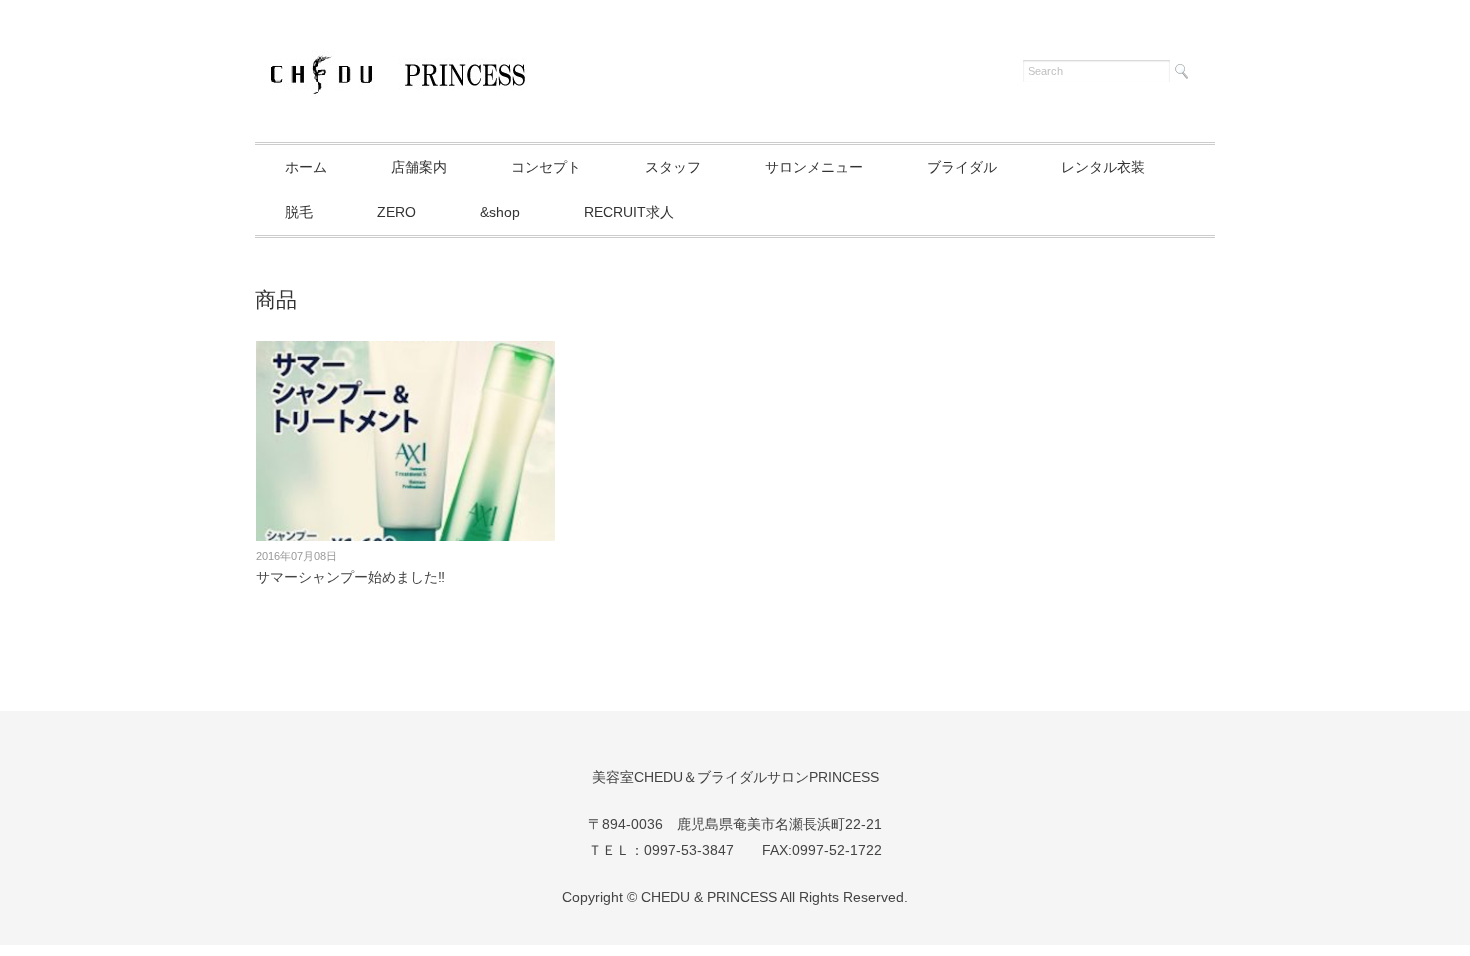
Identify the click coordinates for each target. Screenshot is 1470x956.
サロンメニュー (814, 167)
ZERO (396, 212)
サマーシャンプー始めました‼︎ (350, 577)
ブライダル (962, 167)
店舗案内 (419, 167)
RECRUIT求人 (629, 212)
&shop (500, 212)
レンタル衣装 (1103, 167)
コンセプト (546, 167)
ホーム (306, 167)
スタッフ (673, 167)
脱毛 (299, 212)
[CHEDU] (395, 67)
